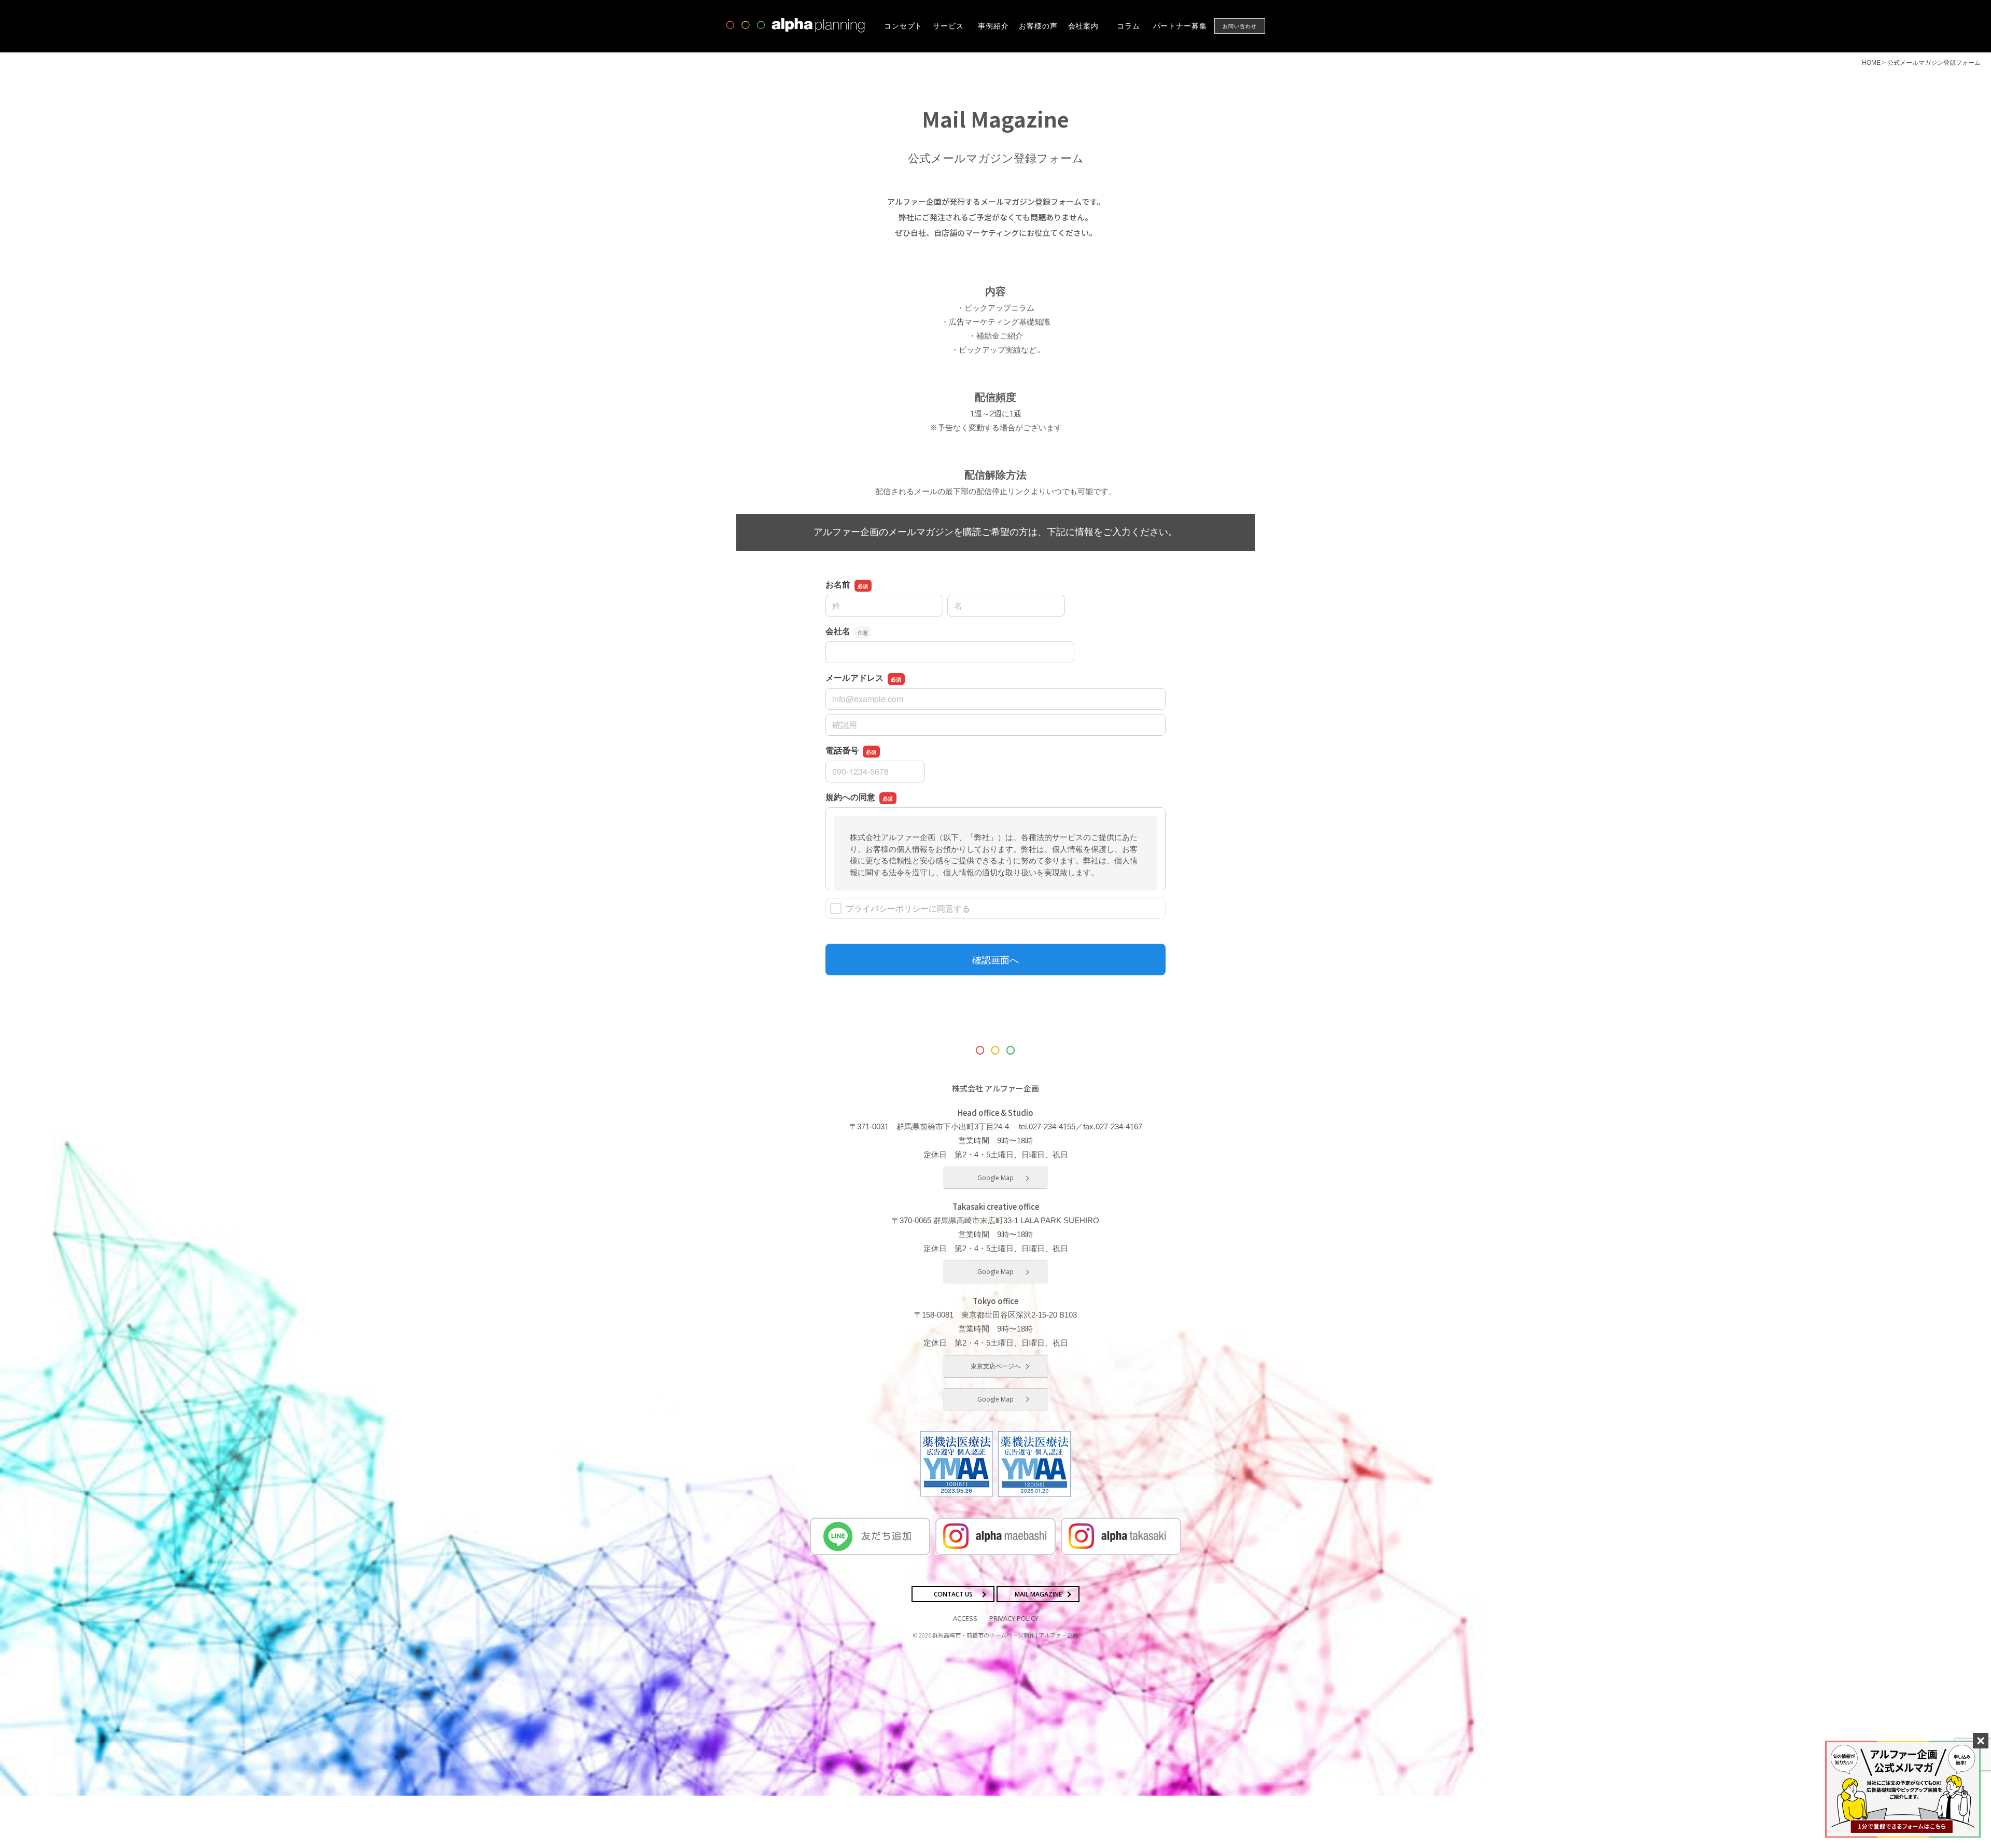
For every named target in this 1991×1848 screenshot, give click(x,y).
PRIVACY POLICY (1014, 1618)
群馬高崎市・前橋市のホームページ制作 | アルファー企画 (1005, 1635)
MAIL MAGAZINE (1038, 1594)
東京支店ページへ (995, 1366)
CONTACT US (953, 1594)
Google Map (995, 1178)
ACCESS (965, 1618)
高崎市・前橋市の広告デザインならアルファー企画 (796, 25)
